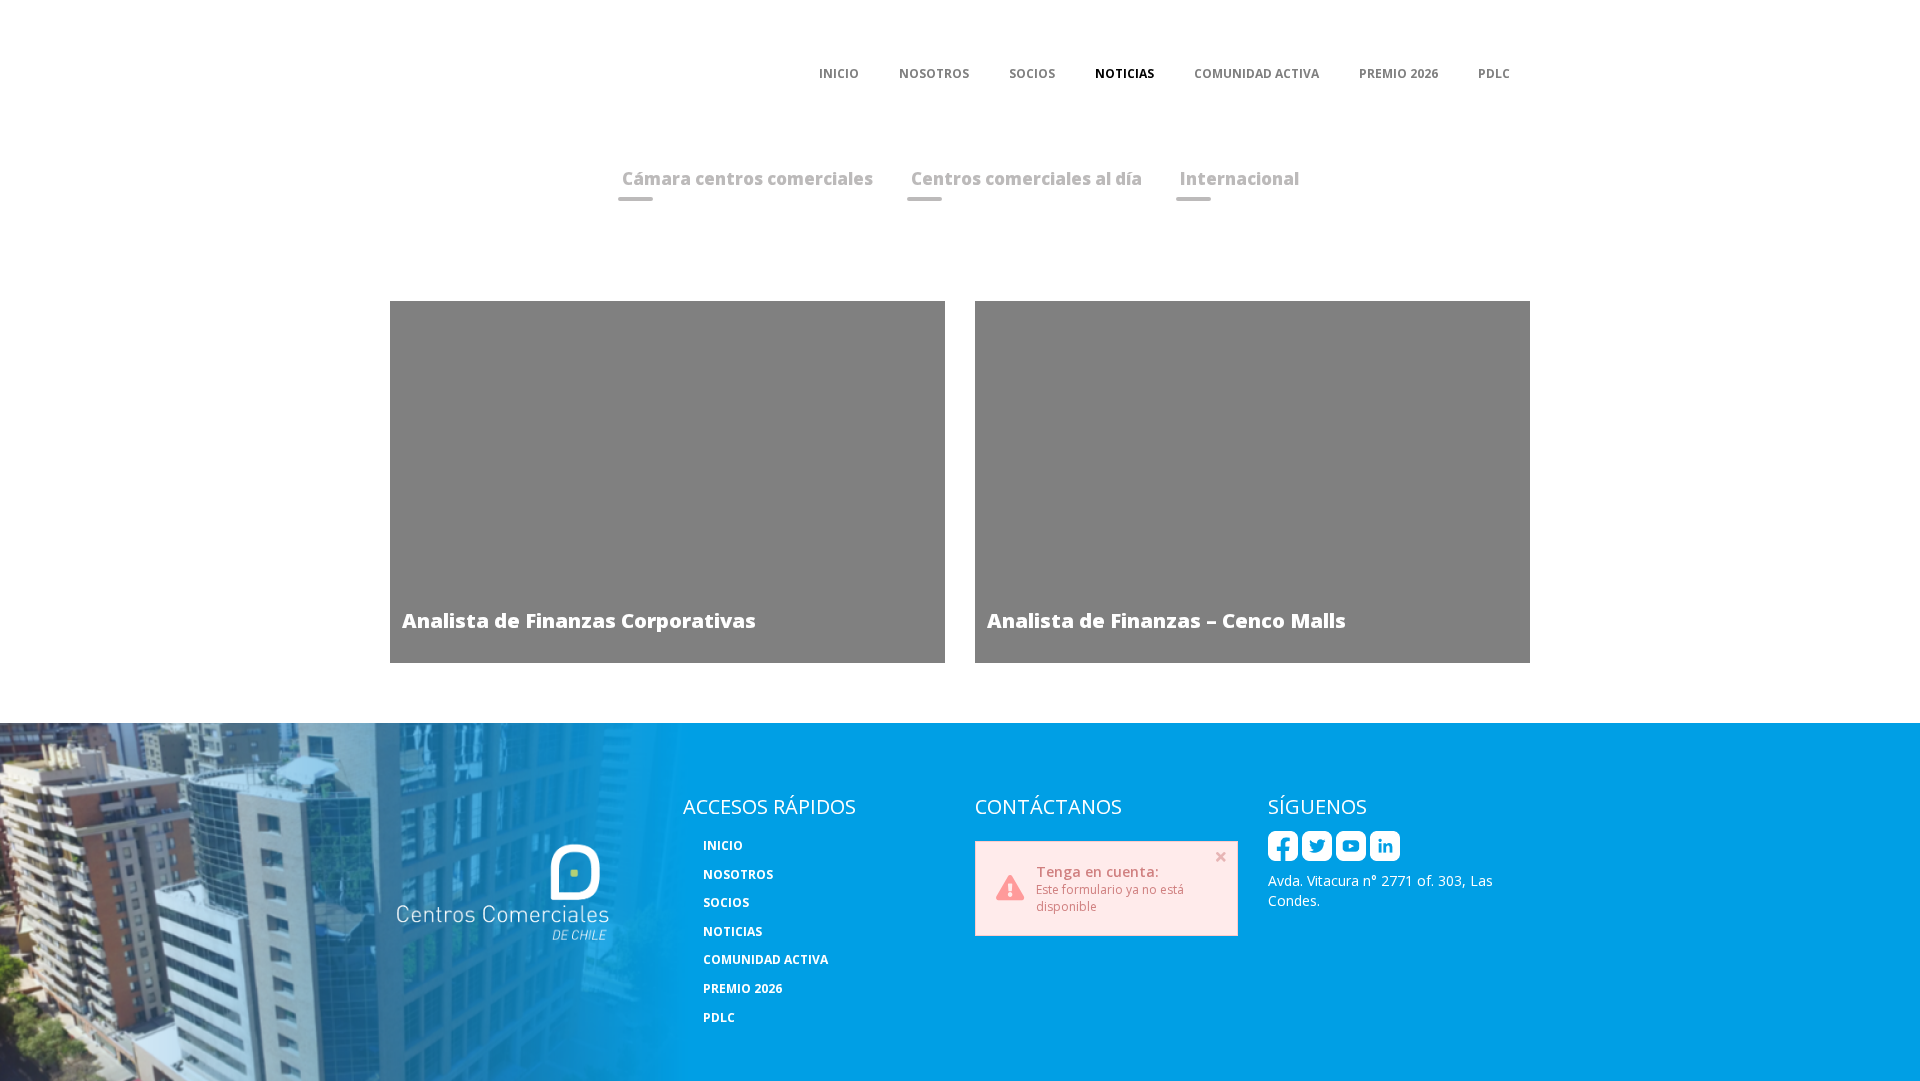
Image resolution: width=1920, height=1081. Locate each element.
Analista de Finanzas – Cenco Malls (1166, 620)
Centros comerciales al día (1026, 178)
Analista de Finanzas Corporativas (579, 620)
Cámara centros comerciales (747, 178)
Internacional (1239, 178)
